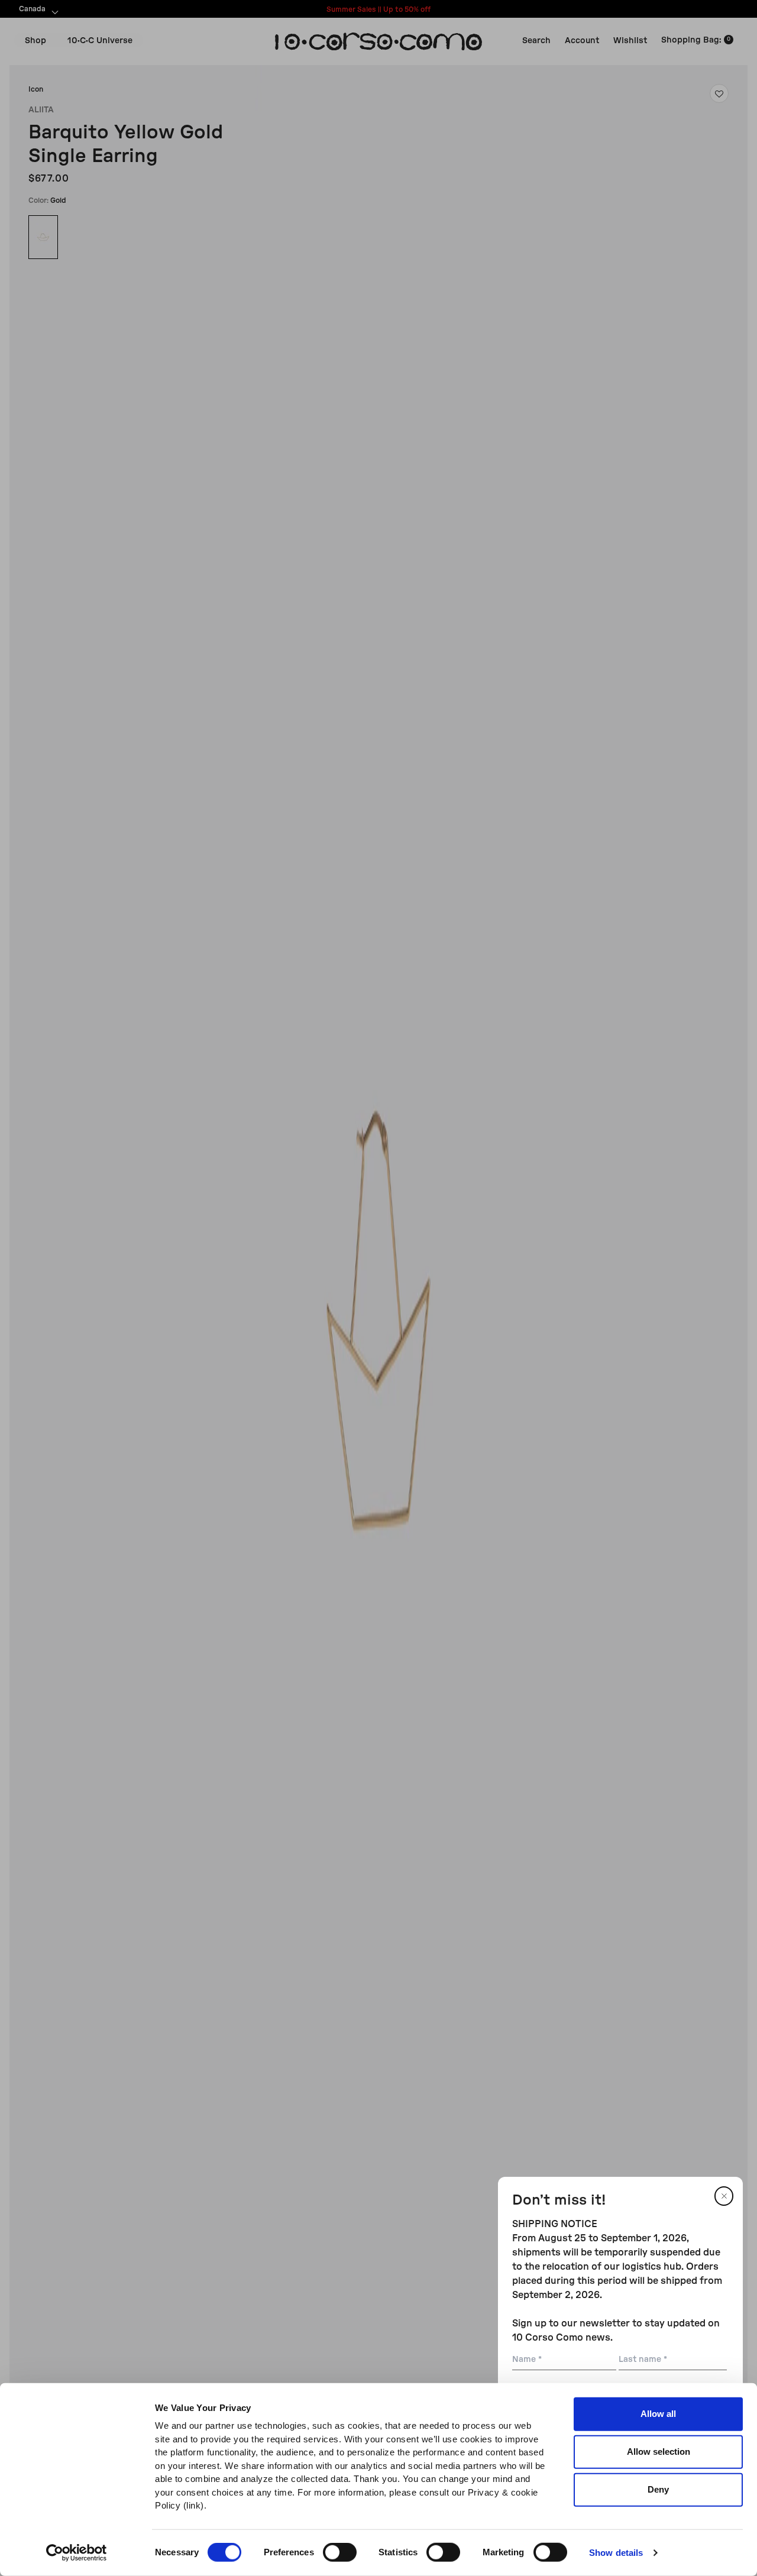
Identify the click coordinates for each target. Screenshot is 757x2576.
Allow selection (659, 2452)
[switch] (340, 2552)
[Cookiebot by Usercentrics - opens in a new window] (77, 2553)
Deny (658, 2489)
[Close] (724, 2196)
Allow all (658, 2414)
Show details (616, 2553)
